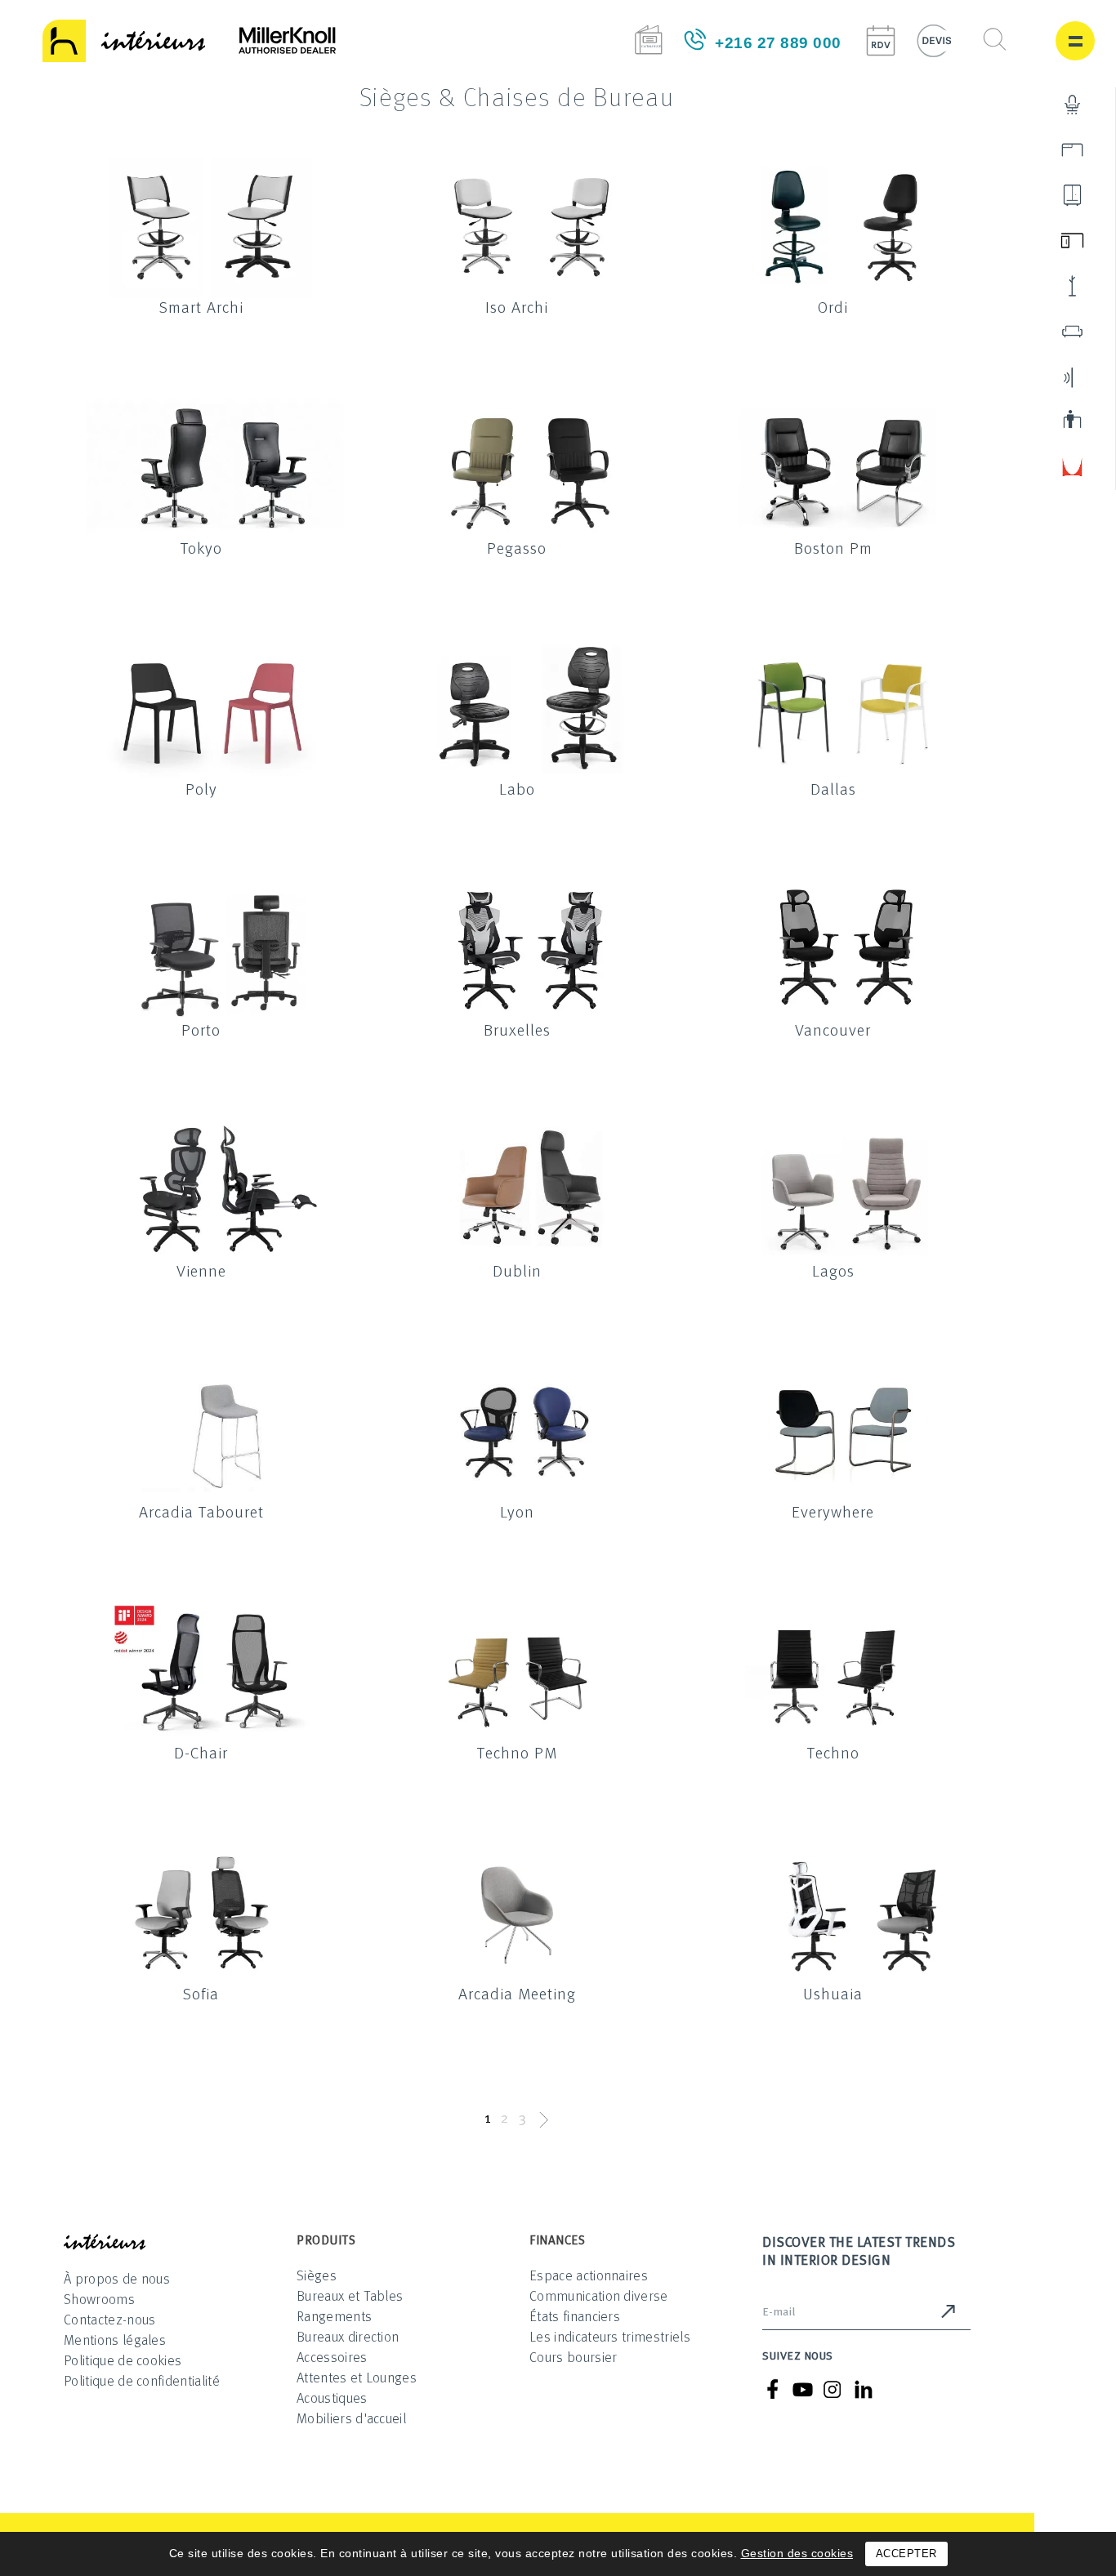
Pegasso (517, 547)
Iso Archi (517, 306)
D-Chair (201, 1752)
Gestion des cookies (797, 2553)
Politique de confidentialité (142, 2380)
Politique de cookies (123, 2360)
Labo (517, 788)
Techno (833, 1752)
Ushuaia (833, 1993)
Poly (201, 788)
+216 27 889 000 (778, 43)
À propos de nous (117, 2278)
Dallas (833, 788)
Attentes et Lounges (357, 2377)
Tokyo (201, 547)
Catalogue (648, 40)
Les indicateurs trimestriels (610, 2336)
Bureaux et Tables (350, 2295)
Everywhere (833, 1511)
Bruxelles (517, 1029)
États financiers (575, 2316)
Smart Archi (201, 306)
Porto (201, 1029)
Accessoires (332, 2357)
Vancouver (833, 1029)
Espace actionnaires (589, 2275)
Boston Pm (833, 547)
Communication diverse (599, 2295)
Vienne (201, 1270)
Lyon (517, 1511)
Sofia (201, 1993)
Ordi (833, 306)
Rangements (334, 2316)
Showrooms (99, 2299)
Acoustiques (332, 2398)
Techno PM (517, 1752)
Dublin (517, 1270)
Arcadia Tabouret (201, 1511)
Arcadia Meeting (517, 1993)
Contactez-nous (109, 2319)
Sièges (317, 2275)
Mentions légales (115, 2340)
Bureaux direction (348, 2336)
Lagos (833, 1270)
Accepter (906, 2554)
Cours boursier (573, 2357)
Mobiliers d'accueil (351, 2418)
